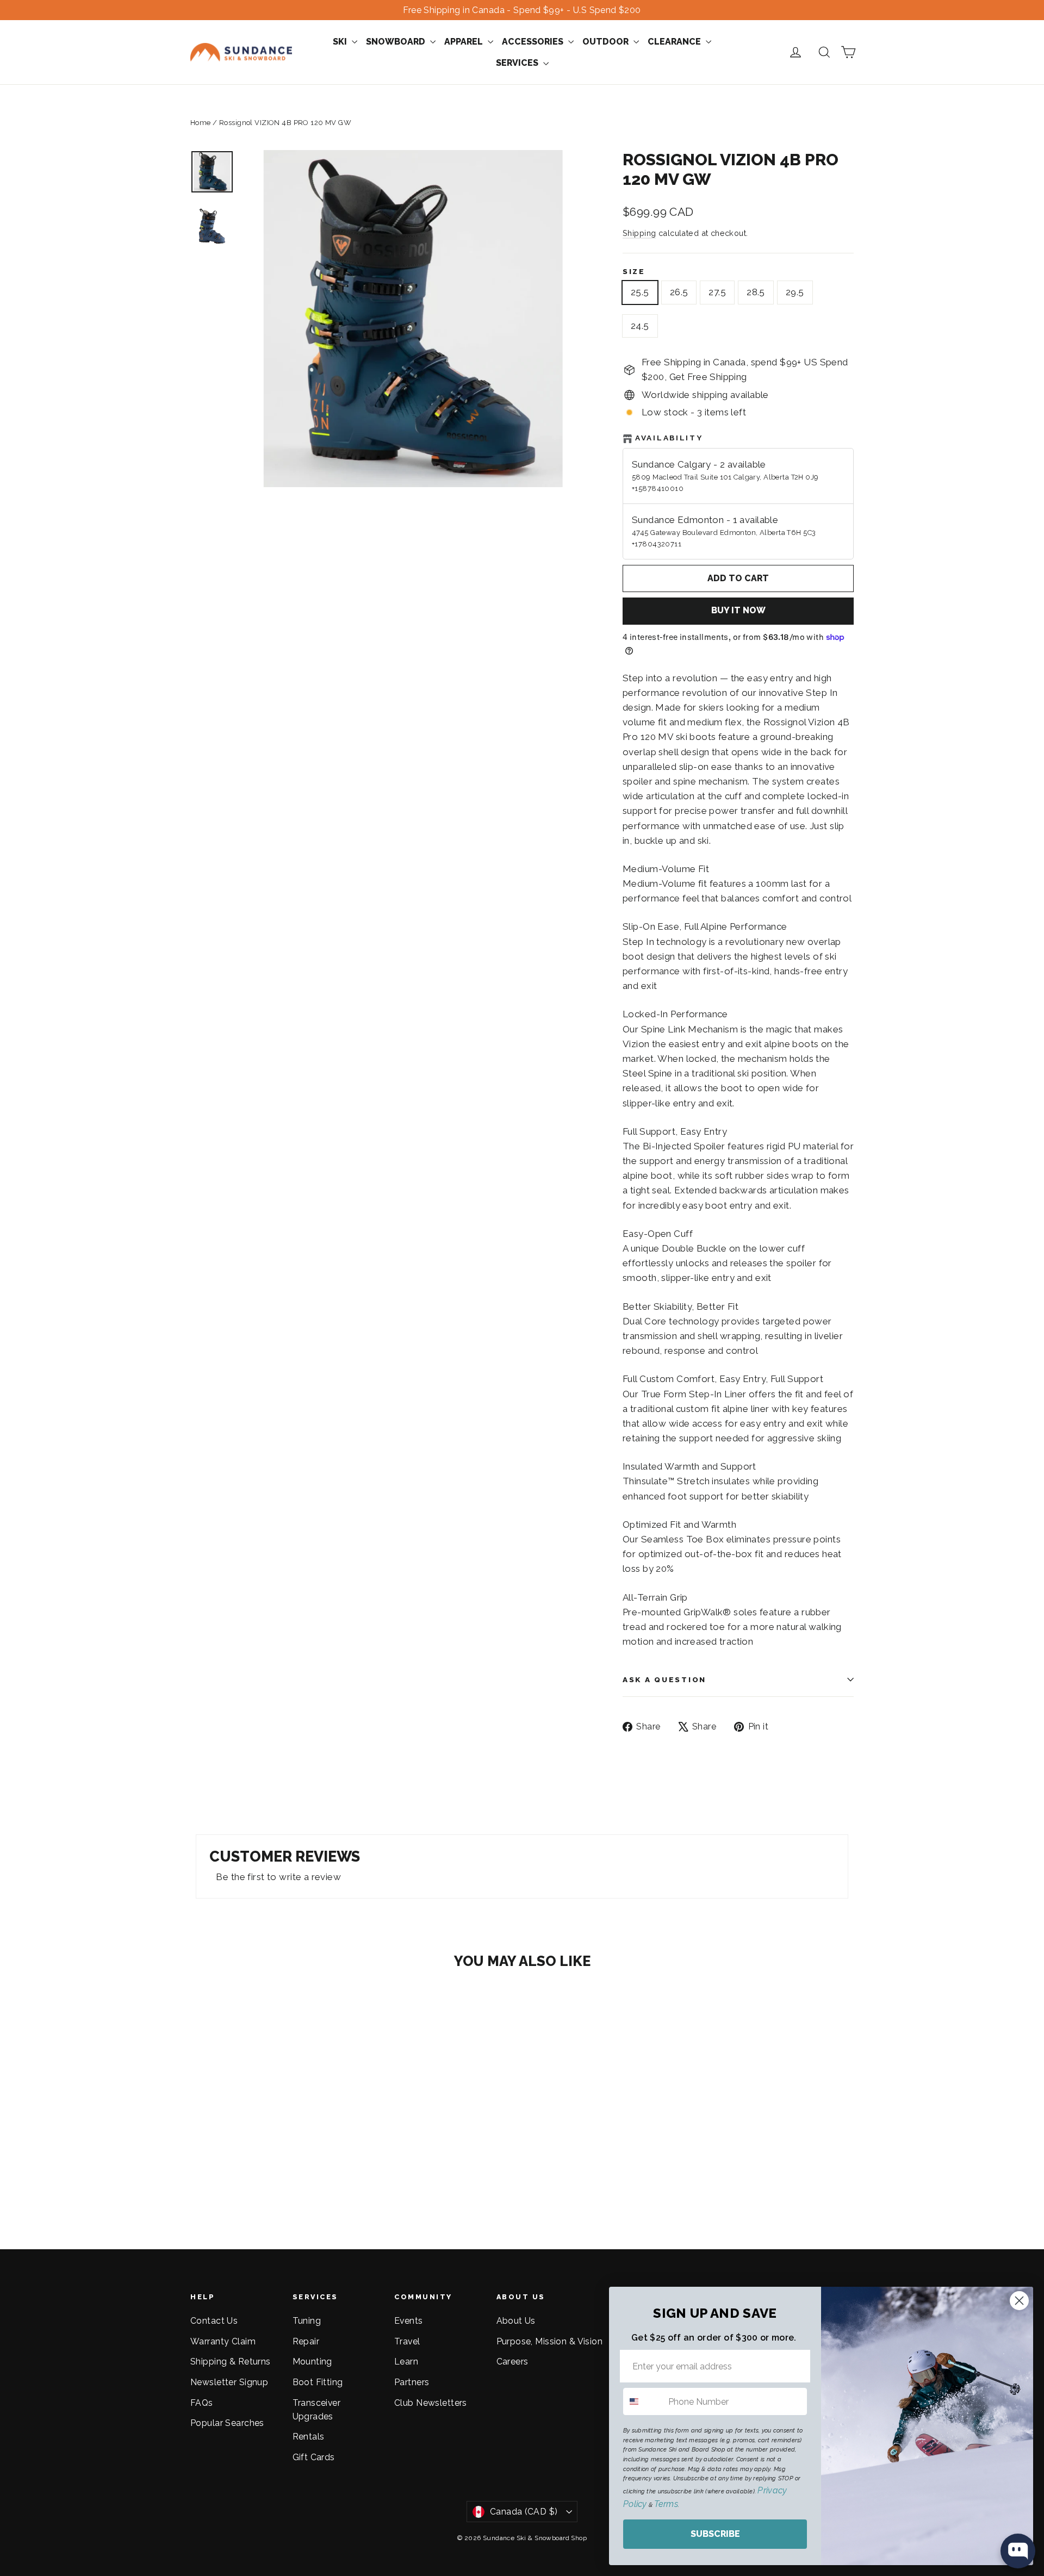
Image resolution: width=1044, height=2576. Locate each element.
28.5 (756, 292)
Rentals (309, 2437)
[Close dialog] (1019, 2301)
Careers (512, 2362)
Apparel (465, 42)
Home (201, 123)
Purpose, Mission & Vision (550, 2341)
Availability (669, 438)
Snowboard (397, 42)
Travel (407, 2341)
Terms (666, 2504)
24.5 (640, 326)
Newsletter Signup (229, 2382)
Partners (412, 2382)
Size (634, 271)
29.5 (795, 292)
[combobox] (643, 2401)
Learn (406, 2362)
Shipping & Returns (231, 2362)
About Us (516, 2321)
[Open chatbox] (1018, 2551)
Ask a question (664, 1679)
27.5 (717, 292)
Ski (341, 42)
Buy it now (738, 610)
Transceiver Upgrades (317, 2410)
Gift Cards (314, 2457)
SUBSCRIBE (715, 2534)
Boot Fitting (318, 2382)
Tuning (307, 2321)
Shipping (639, 233)
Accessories (534, 42)
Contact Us (214, 2321)
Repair (306, 2341)
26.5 (679, 292)
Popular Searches (227, 2423)
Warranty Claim (223, 2341)
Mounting (312, 2362)
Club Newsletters (431, 2403)
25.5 (640, 292)
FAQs (202, 2403)
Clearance (675, 42)
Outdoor (607, 42)
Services (518, 63)
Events (409, 2321)
